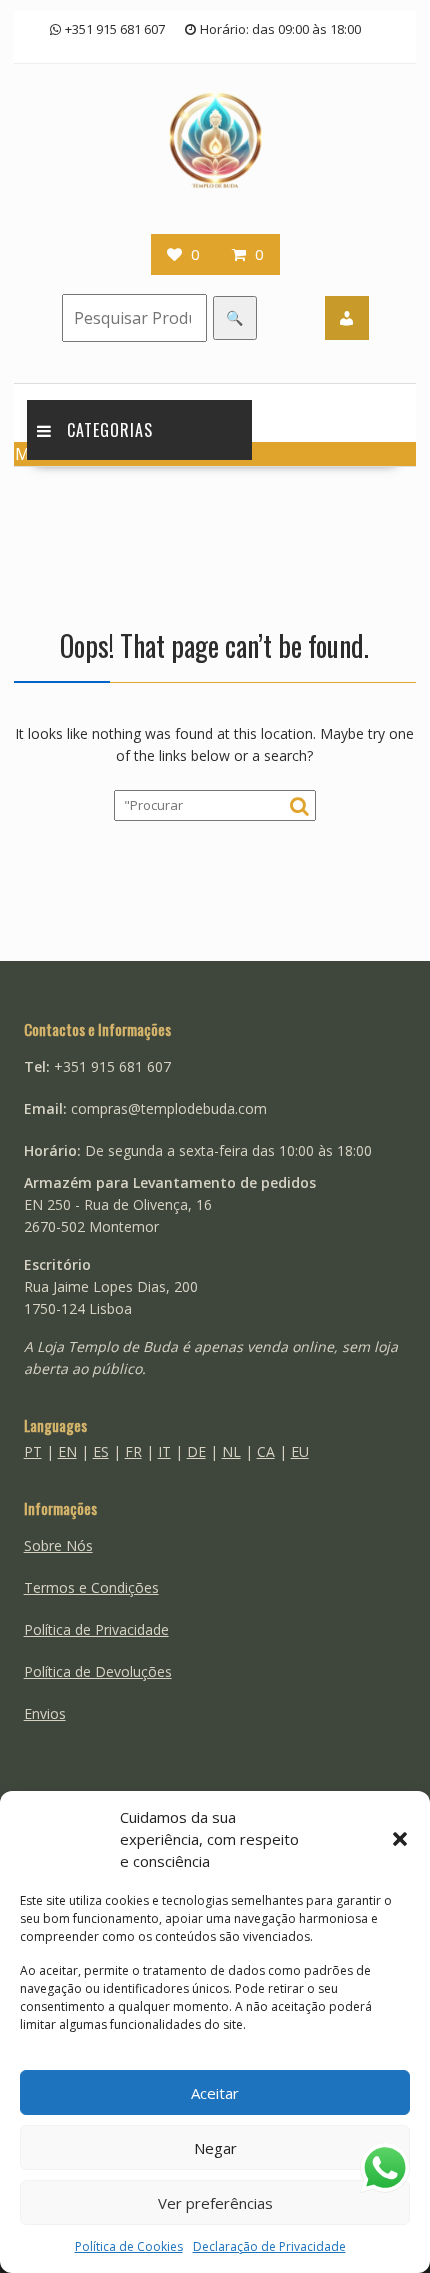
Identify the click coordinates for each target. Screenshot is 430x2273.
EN (67, 1451)
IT (164, 1451)
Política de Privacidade (96, 1629)
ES (101, 1451)
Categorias (110, 430)
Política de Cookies (129, 2246)
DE (196, 1451)
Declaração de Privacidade (269, 2246)
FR (133, 1451)
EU (300, 1451)
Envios (45, 1713)
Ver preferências (215, 2203)
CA (266, 1451)
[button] (400, 1839)
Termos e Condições (91, 1587)
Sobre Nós (58, 1545)
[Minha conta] (347, 318)
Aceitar (215, 2093)
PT (33, 1451)
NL (231, 1451)
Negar (215, 2148)
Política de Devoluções (98, 1671)
